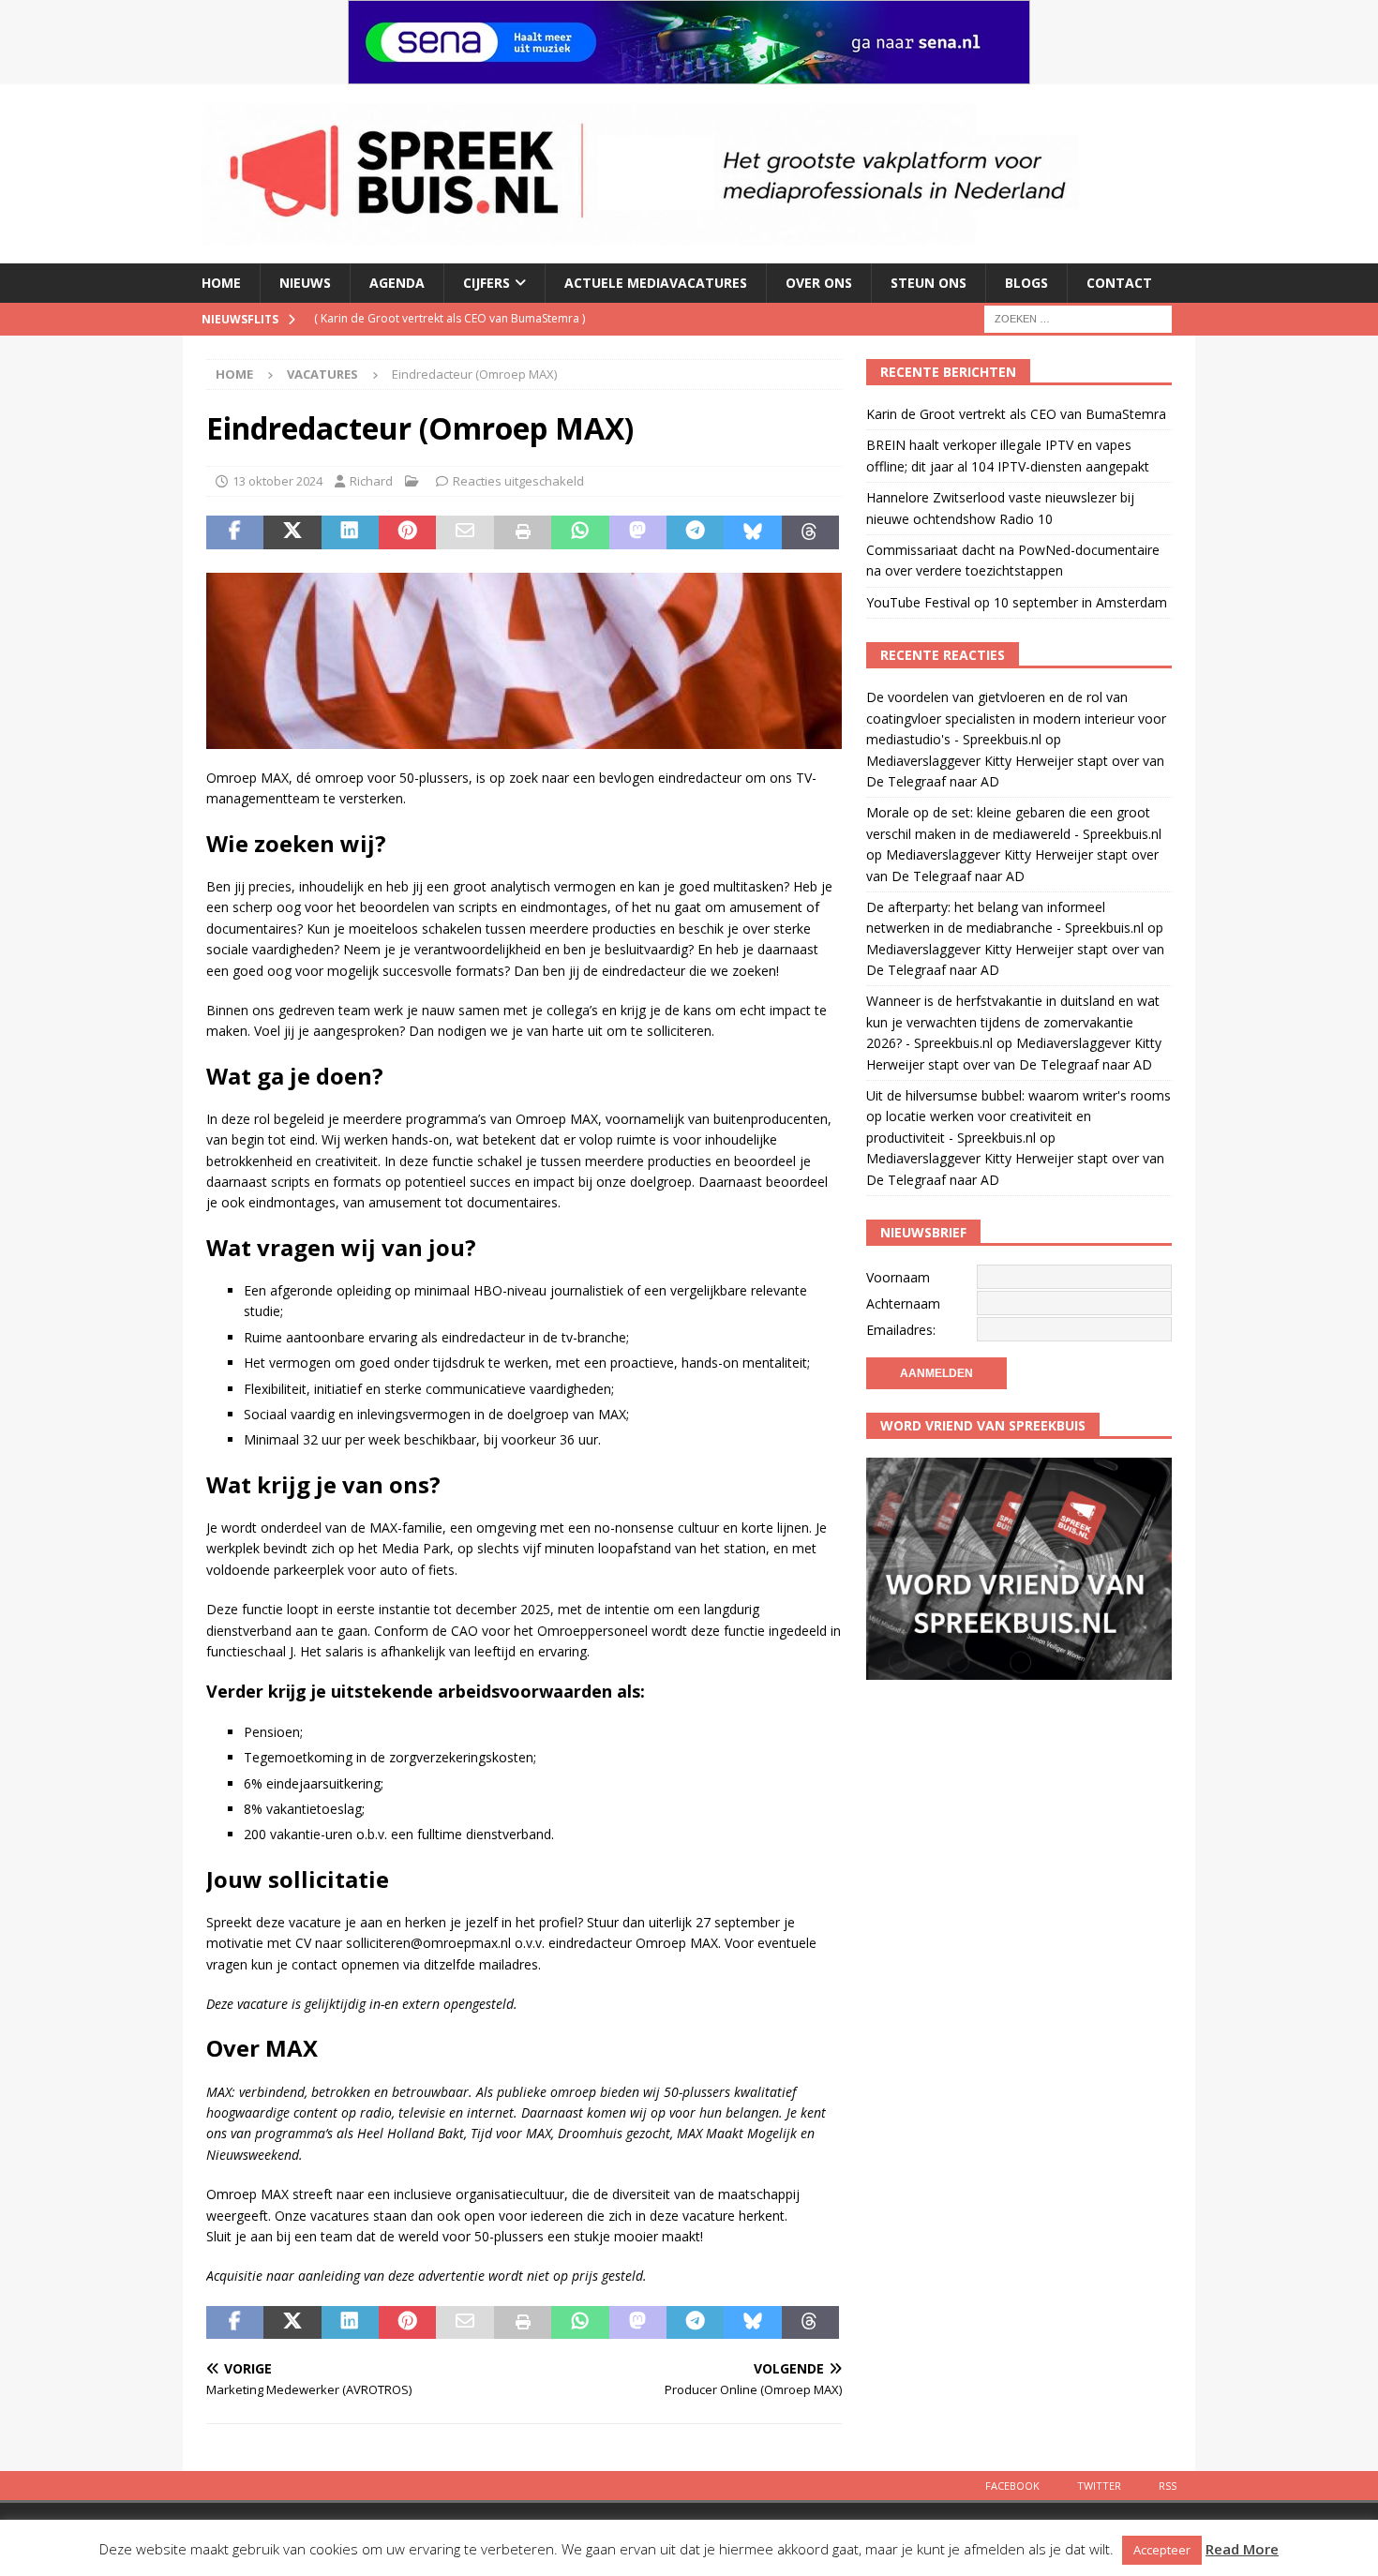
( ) (449, 318)
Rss (1168, 2486)
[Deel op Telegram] (695, 532)
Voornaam (898, 1277)
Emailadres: (901, 1330)
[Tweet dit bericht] (292, 532)
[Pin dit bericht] (407, 532)
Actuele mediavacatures (656, 283)
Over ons (819, 283)
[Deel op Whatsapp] (580, 532)
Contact (1119, 283)
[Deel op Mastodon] (638, 532)
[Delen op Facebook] (235, 532)
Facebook (1012, 2486)
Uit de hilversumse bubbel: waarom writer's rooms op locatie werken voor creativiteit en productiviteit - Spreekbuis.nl (1019, 1116)
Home (221, 283)
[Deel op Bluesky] (752, 532)
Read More (1242, 2549)
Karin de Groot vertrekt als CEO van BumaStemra (1016, 414)
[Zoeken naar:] (1078, 317)
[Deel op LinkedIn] (350, 532)
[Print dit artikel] (523, 532)
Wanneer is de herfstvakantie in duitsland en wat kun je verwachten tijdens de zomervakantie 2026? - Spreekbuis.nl (1013, 1022)
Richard (371, 481)
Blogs (1026, 283)
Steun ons (929, 283)
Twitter (1099, 2486)
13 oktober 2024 (277, 481)
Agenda (397, 283)
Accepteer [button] (1162, 2550)
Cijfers (487, 283)
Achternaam (903, 1303)
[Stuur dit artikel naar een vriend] (464, 532)
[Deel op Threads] (810, 532)
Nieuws (305, 283)
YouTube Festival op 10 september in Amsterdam (1017, 602)
